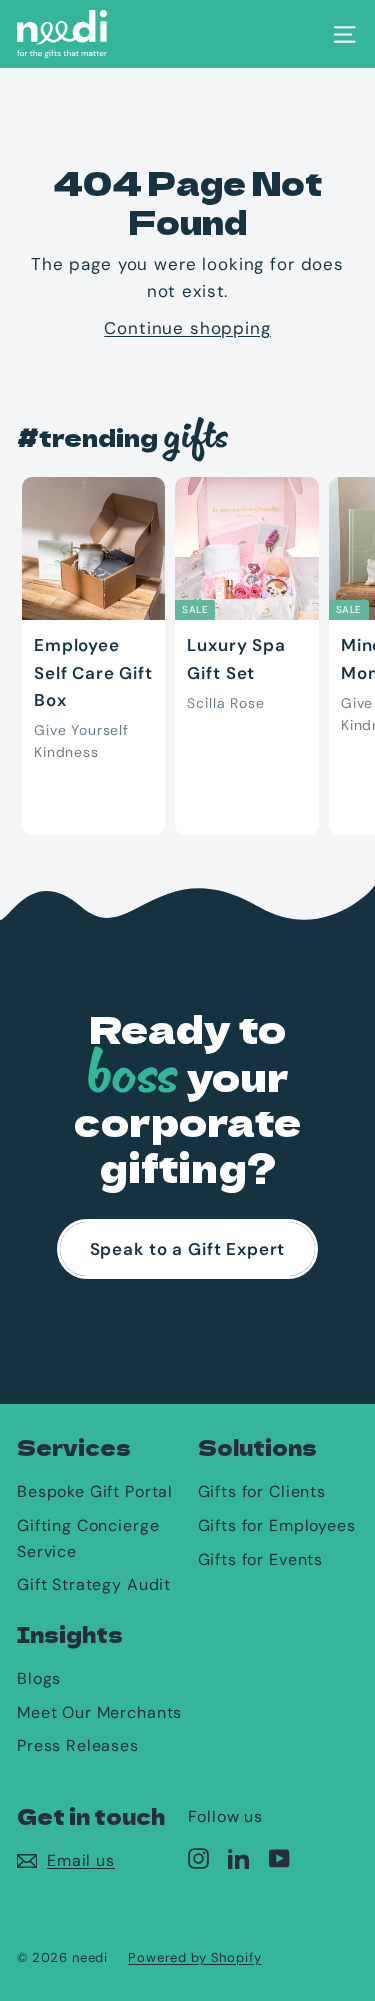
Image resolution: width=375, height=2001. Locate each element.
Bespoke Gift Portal (95, 1491)
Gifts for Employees (277, 1525)
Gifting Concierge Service (88, 1538)
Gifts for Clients (262, 1491)
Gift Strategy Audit (94, 1584)
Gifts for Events (261, 1559)
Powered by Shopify (194, 1957)
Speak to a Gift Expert (188, 1249)
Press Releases (78, 1745)
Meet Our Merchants (99, 1712)
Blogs (39, 1678)
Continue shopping (187, 328)
